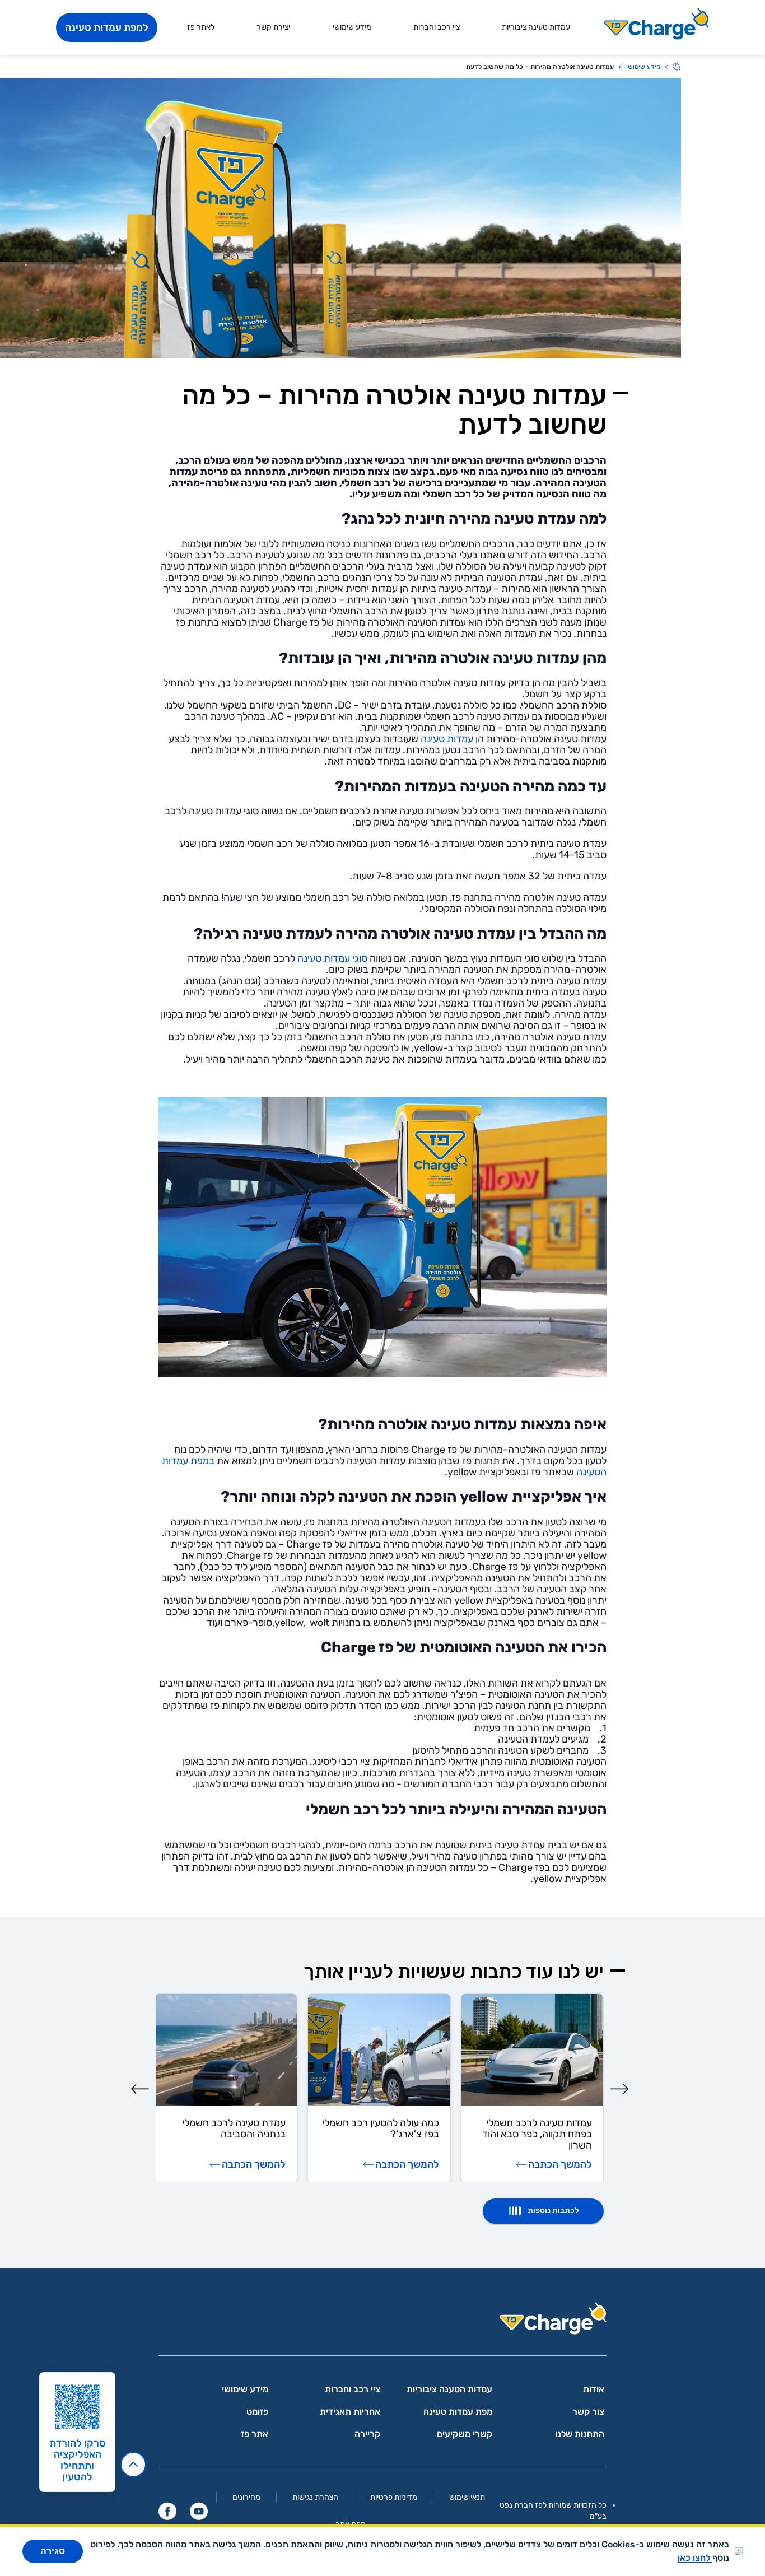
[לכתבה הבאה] (140, 2089)
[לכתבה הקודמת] (619, 2089)
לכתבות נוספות (553, 2211)
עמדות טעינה (447, 739)
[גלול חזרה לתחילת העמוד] (133, 2465)
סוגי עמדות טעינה (332, 958)
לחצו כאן (695, 2558)
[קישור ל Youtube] (199, 2511)
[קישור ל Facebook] (167, 2511)
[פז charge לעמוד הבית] (382, 2322)
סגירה (53, 2551)
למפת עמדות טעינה (107, 27)
